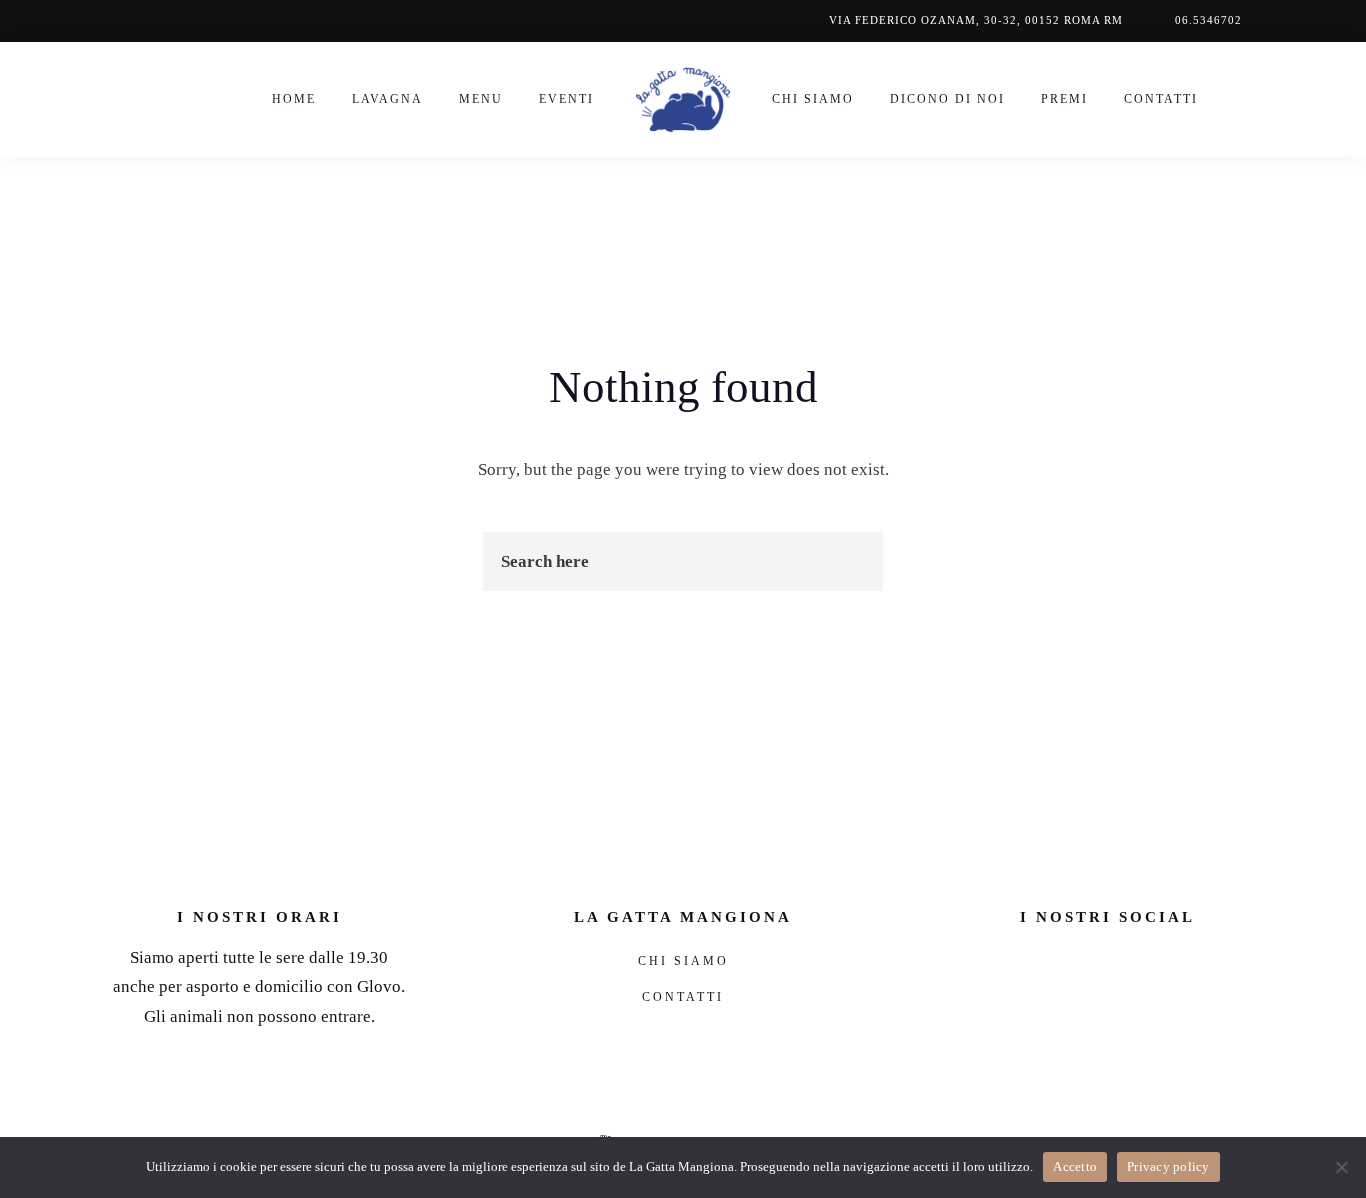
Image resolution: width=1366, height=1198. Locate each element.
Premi (1064, 99)
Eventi (566, 99)
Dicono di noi (947, 99)
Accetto (1075, 1166)
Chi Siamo (813, 99)
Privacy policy (1168, 1166)
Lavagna (387, 99)
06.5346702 (1208, 20)
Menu (481, 99)
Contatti (1161, 99)
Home (294, 99)
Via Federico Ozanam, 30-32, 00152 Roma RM (976, 20)
